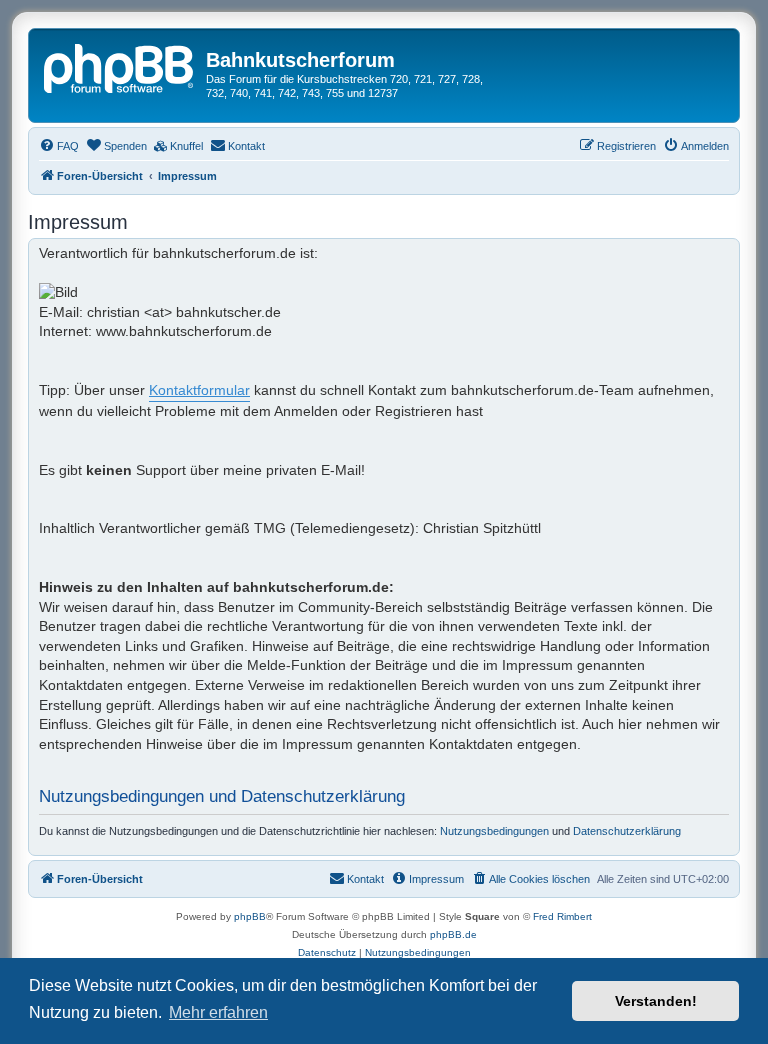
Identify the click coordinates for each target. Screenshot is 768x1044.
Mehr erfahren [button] (218, 1012)
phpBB (250, 916)
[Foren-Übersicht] (120, 66)
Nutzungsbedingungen (494, 831)
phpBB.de (453, 934)
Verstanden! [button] (656, 1001)
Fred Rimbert (562, 916)
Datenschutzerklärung (627, 831)
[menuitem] (59, 146)
